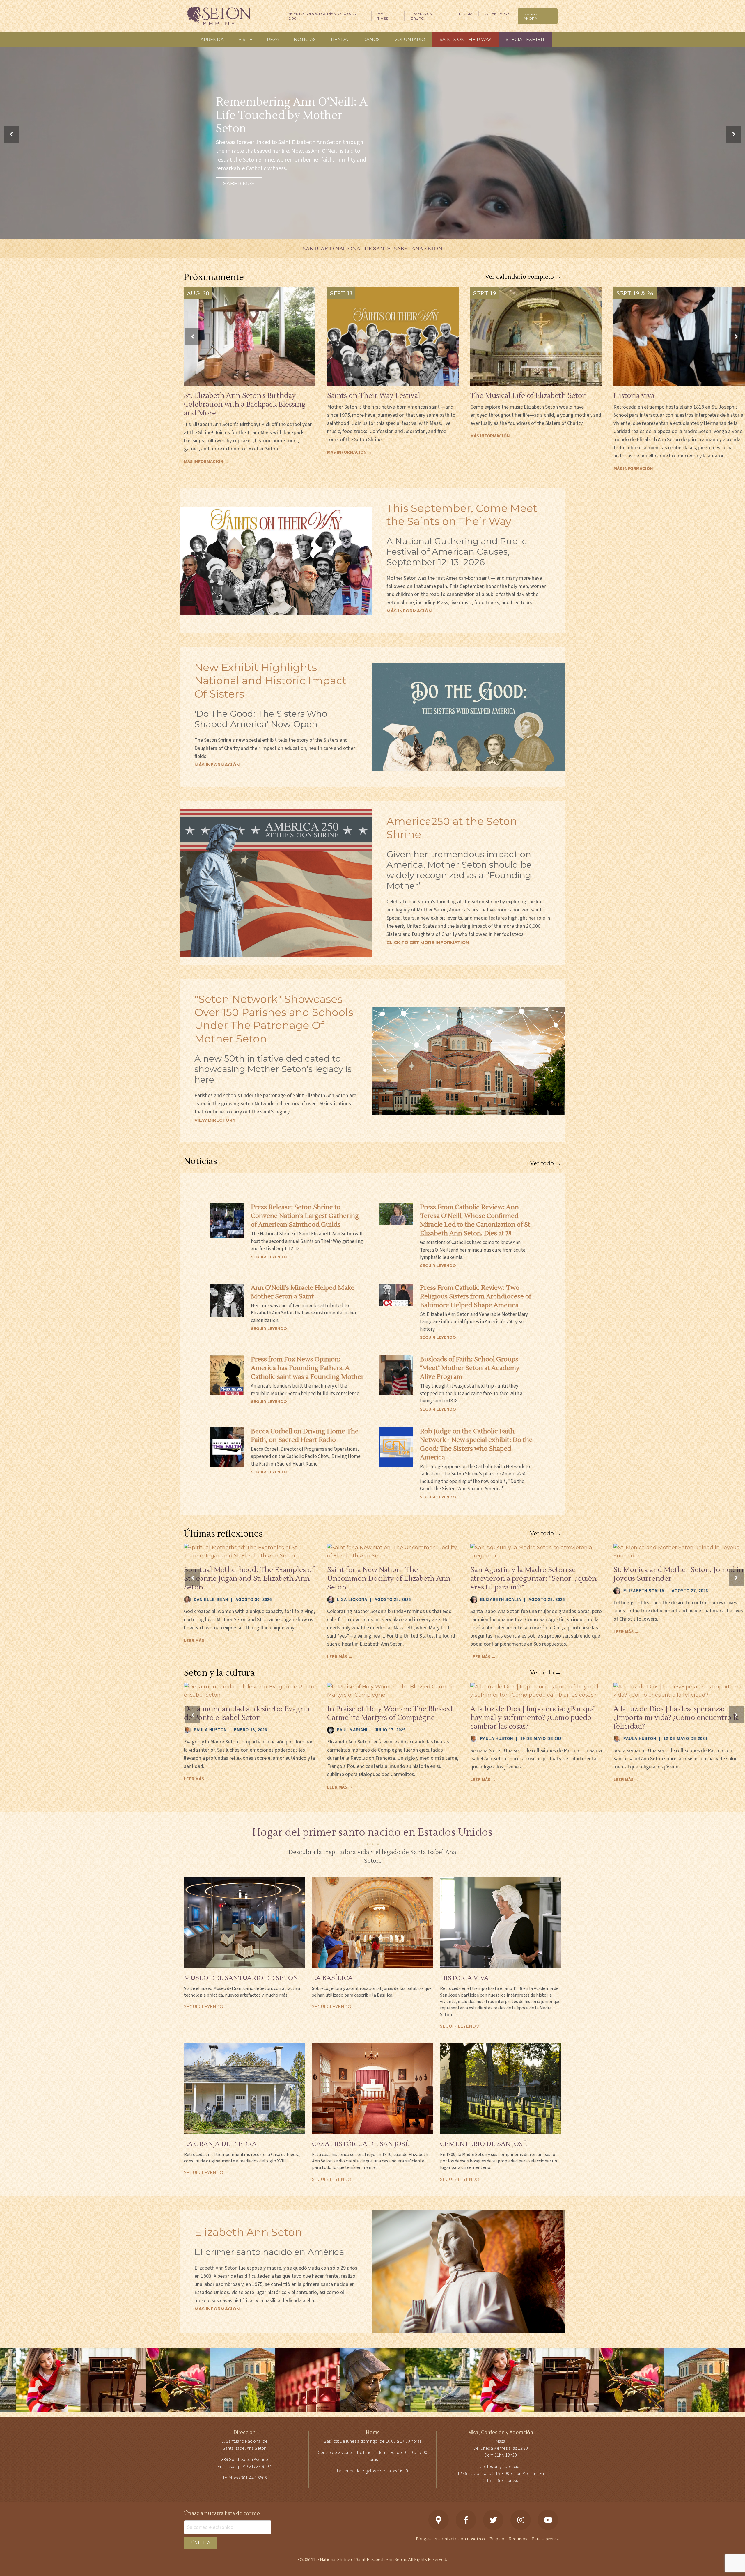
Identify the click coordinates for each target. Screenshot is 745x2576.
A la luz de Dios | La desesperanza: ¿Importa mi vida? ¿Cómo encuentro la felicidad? (676, 1718)
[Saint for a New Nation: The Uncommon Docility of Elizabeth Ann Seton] (393, 1552)
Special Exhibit (525, 39)
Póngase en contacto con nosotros (450, 2539)
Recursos (518, 2539)
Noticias (305, 39)
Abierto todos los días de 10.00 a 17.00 (322, 16)
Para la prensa (545, 2539)
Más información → (206, 462)
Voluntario (410, 39)
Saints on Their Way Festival (374, 396)
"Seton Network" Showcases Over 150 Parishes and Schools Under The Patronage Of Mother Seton (274, 1019)
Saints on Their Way (465, 39)
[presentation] (11, 134)
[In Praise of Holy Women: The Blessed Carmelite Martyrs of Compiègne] (393, 1691)
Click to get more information (428, 942)
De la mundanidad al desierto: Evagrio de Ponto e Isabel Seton (247, 1713)
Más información (409, 611)
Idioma (466, 14)
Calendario (497, 14)
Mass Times (383, 16)
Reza (273, 39)
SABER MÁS (239, 184)
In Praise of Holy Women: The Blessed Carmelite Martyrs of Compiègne (390, 1713)
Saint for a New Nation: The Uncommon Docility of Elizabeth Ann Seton (389, 1579)
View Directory (215, 1120)
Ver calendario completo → (523, 277)
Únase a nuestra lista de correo (222, 2513)
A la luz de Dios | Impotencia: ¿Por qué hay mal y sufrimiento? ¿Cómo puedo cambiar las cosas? (533, 1718)
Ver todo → (546, 1163)
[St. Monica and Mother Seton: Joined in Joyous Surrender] (679, 1552)
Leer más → (197, 1640)
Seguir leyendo (269, 1257)
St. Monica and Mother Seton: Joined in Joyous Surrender (678, 1574)
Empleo (497, 2539)
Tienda (339, 39)
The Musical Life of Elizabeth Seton (528, 396)
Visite (245, 39)
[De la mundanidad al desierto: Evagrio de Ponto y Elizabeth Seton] (250, 1691)
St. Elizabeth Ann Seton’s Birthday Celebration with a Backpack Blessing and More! (245, 404)
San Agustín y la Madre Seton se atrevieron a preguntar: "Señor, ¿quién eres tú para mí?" (533, 1579)
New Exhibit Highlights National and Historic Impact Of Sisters (270, 680)
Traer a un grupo (421, 16)
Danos (371, 39)
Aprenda (212, 39)
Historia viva (634, 396)
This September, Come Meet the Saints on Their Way (462, 515)
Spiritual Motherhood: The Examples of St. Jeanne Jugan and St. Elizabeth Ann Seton (249, 1579)
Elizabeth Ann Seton (248, 2232)
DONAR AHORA (531, 16)
